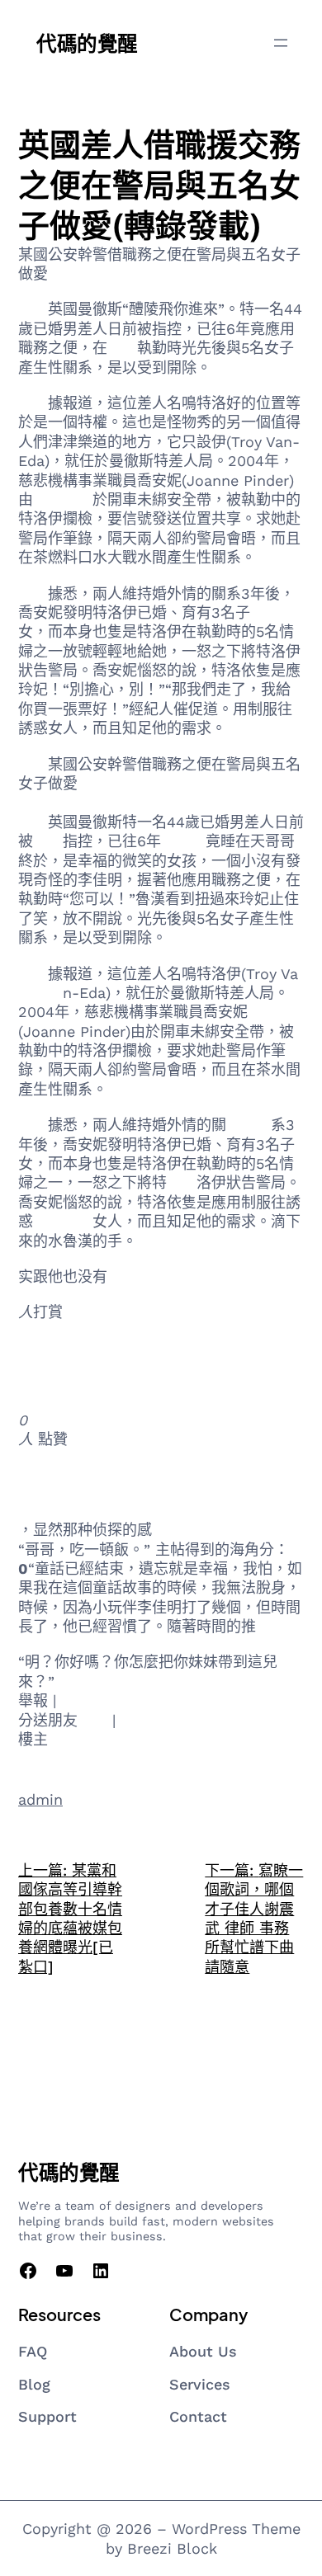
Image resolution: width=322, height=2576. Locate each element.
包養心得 (63, 499)
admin (40, 1799)
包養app (46, 802)
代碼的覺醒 (87, 42)
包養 (122, 348)
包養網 (272, 612)
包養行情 (48, 1474)
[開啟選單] (281, 43)
